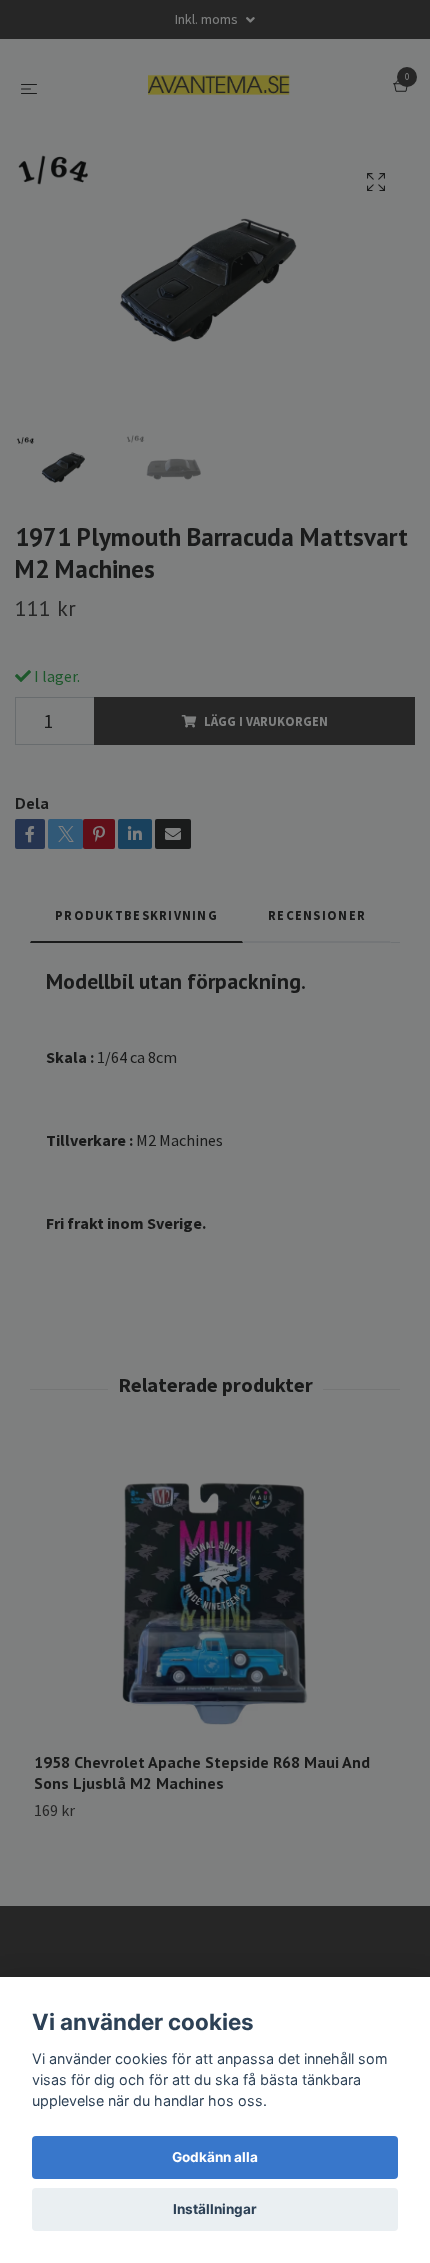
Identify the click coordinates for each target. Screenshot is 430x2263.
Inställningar (215, 2209)
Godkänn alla (215, 2157)
